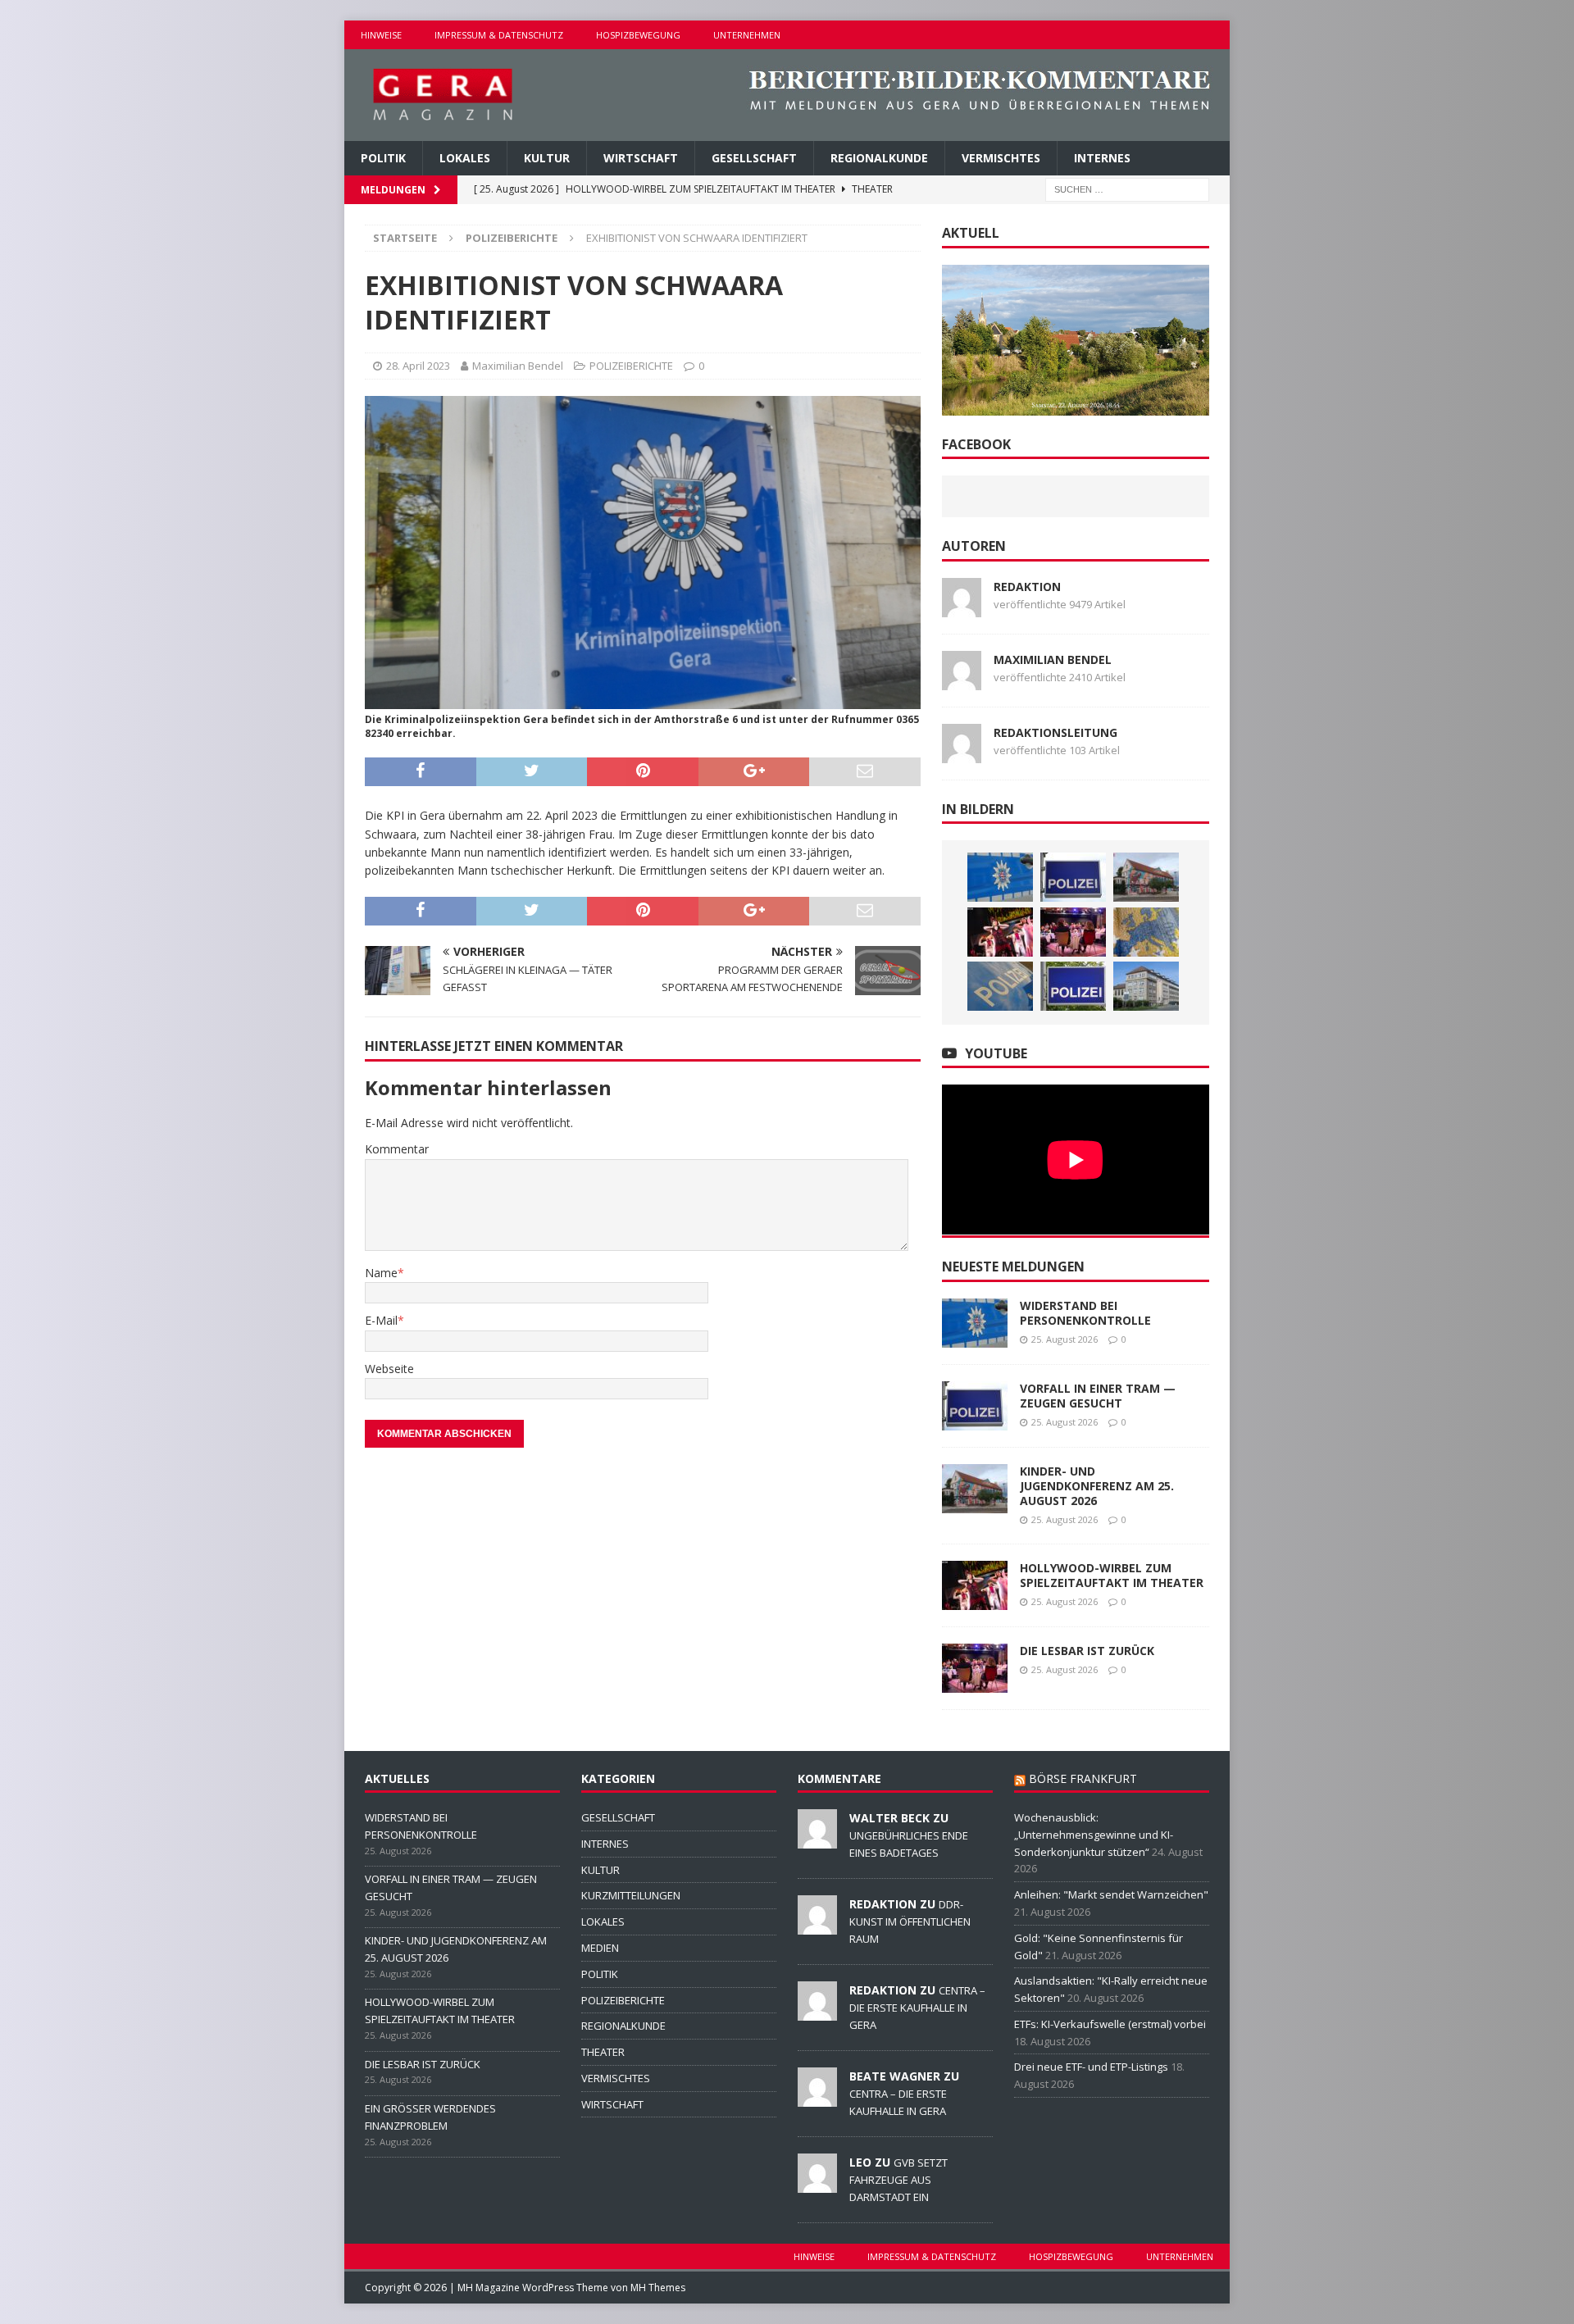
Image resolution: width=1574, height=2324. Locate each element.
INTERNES (1102, 158)
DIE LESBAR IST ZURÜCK (1087, 1651)
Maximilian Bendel (518, 366)
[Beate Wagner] (817, 2098)
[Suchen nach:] (1127, 189)
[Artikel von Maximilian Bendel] (962, 680)
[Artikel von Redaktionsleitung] (962, 753)
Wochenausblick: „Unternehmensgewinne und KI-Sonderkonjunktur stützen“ (1094, 1835)
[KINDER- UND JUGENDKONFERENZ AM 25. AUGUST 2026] (1146, 877)
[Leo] (817, 2184)
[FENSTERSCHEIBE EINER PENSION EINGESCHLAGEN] (1000, 986)
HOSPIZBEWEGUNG (638, 35)
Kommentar (397, 1149)
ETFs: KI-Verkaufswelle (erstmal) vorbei (1110, 2024)
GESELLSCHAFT (754, 158)
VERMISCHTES (1001, 158)
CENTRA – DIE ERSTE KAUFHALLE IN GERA (917, 2008)
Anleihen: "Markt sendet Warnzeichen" (1111, 1894)
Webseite (389, 1369)
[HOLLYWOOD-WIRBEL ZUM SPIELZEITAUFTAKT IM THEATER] (1000, 932)
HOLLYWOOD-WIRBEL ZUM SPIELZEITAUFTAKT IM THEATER (1112, 1575)
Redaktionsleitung (1055, 732)
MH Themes (658, 2288)
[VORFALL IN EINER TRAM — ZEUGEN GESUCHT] (1073, 877)
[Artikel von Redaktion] (962, 607)
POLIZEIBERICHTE (631, 366)
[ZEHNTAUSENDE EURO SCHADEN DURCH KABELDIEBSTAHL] (1146, 986)
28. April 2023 (418, 366)
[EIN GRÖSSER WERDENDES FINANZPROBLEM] (1146, 932)
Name (381, 1273)
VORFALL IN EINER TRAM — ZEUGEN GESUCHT (1098, 1396)
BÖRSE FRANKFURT (1083, 1778)
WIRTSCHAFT (641, 158)
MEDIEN (600, 1948)
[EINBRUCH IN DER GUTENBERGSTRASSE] (1073, 986)
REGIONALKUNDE (879, 158)
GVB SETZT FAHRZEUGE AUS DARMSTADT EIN (898, 2180)
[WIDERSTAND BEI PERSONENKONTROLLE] (1000, 877)
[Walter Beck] (817, 1840)
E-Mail (381, 1320)
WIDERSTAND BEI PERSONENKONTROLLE (1085, 1313)
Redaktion (1027, 587)
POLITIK (383, 158)
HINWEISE (381, 35)
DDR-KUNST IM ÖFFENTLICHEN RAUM (910, 1922)
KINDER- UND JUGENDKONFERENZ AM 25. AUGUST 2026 (1097, 1486)
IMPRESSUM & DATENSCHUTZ (499, 35)
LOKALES (465, 158)
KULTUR (547, 158)
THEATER (603, 2052)
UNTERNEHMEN (747, 35)
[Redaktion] (817, 1926)
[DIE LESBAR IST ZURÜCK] (1073, 932)
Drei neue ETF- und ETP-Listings (1091, 2067)
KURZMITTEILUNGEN (631, 1895)
